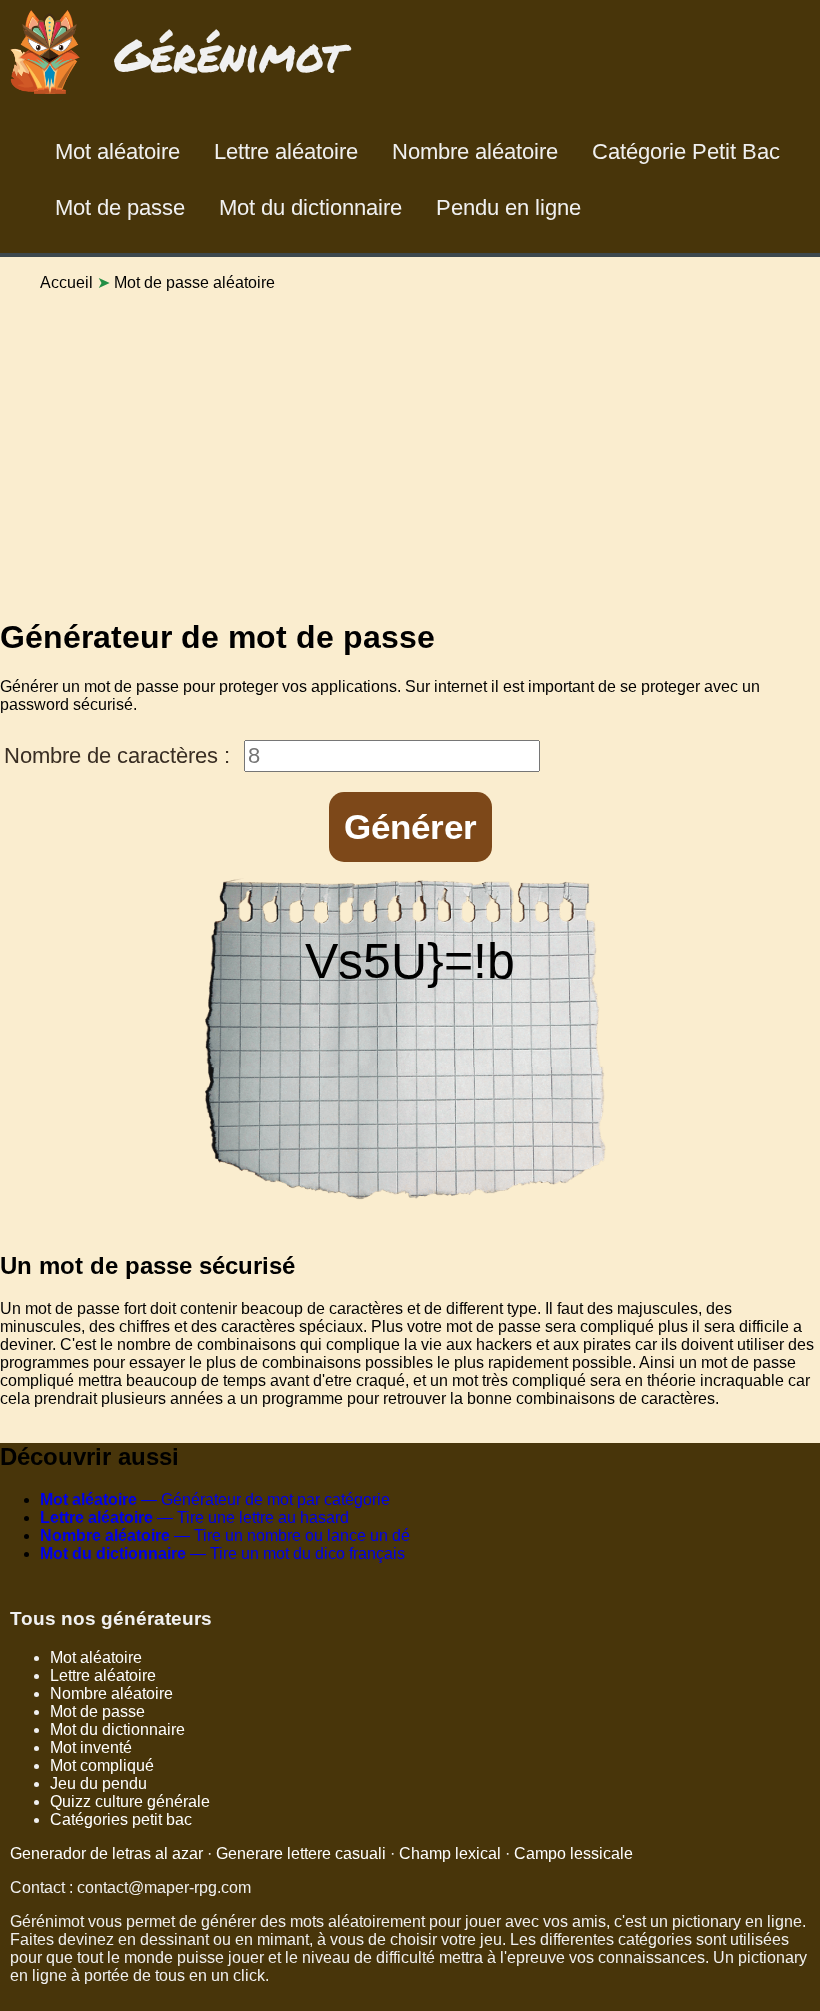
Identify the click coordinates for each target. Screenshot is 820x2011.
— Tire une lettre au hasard (194, 1517)
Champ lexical (450, 1853)
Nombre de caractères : (117, 755)
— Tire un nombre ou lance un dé (225, 1535)
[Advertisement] (410, 448)
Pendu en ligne (508, 207)
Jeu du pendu (98, 1783)
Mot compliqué (102, 1765)
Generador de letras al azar (106, 1853)
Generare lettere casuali (301, 1853)
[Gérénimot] (182, 98)
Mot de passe (120, 207)
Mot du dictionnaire (310, 207)
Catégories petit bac (121, 1819)
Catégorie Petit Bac (686, 151)
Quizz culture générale (130, 1801)
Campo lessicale (573, 1853)
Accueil (66, 282)
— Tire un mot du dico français (222, 1553)
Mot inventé (91, 1747)
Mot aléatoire (117, 151)
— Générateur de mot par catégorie (215, 1499)
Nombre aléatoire (475, 151)
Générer (410, 826)
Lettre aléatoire (286, 151)
